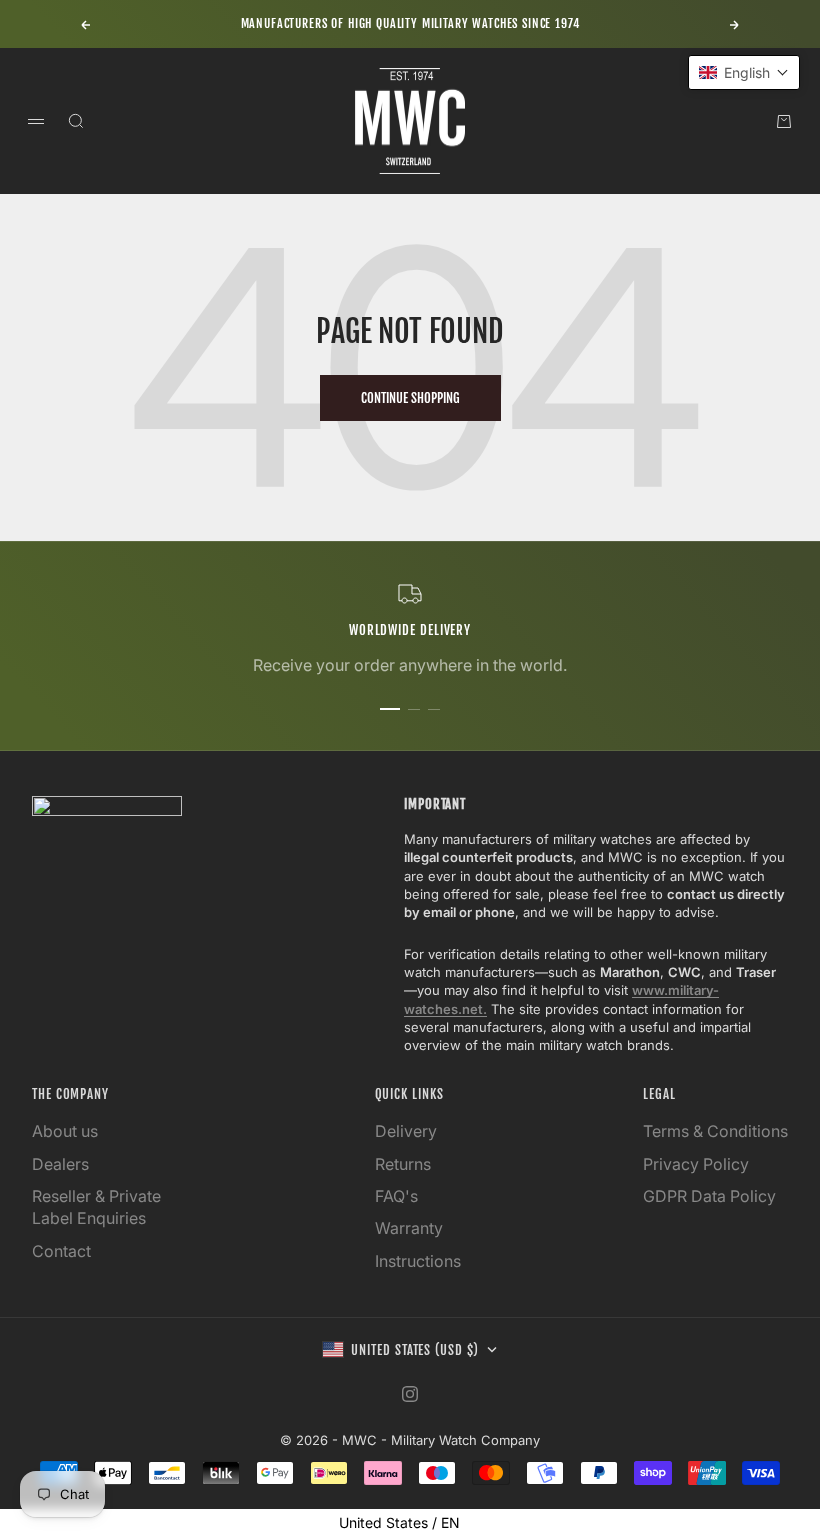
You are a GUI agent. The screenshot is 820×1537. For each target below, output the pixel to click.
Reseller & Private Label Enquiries (96, 1207)
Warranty (409, 1228)
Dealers (60, 1164)
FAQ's (396, 1196)
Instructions (418, 1261)
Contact (61, 1251)
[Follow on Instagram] (410, 1394)
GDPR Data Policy (709, 1196)
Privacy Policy (696, 1164)
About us (65, 1131)
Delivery (406, 1131)
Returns (403, 1164)
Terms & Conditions (715, 1131)
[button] (744, 72)
